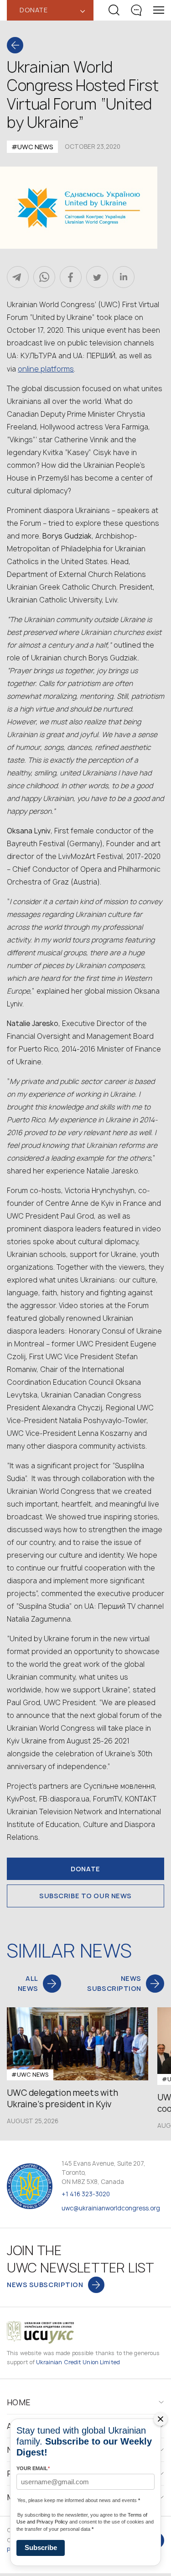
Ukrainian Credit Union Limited (78, 2362)
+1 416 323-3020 (86, 2194)
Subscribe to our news (85, 1896)
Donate (85, 1869)
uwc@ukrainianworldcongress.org (111, 2208)
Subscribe (41, 2547)
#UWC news (32, 147)
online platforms (46, 369)
